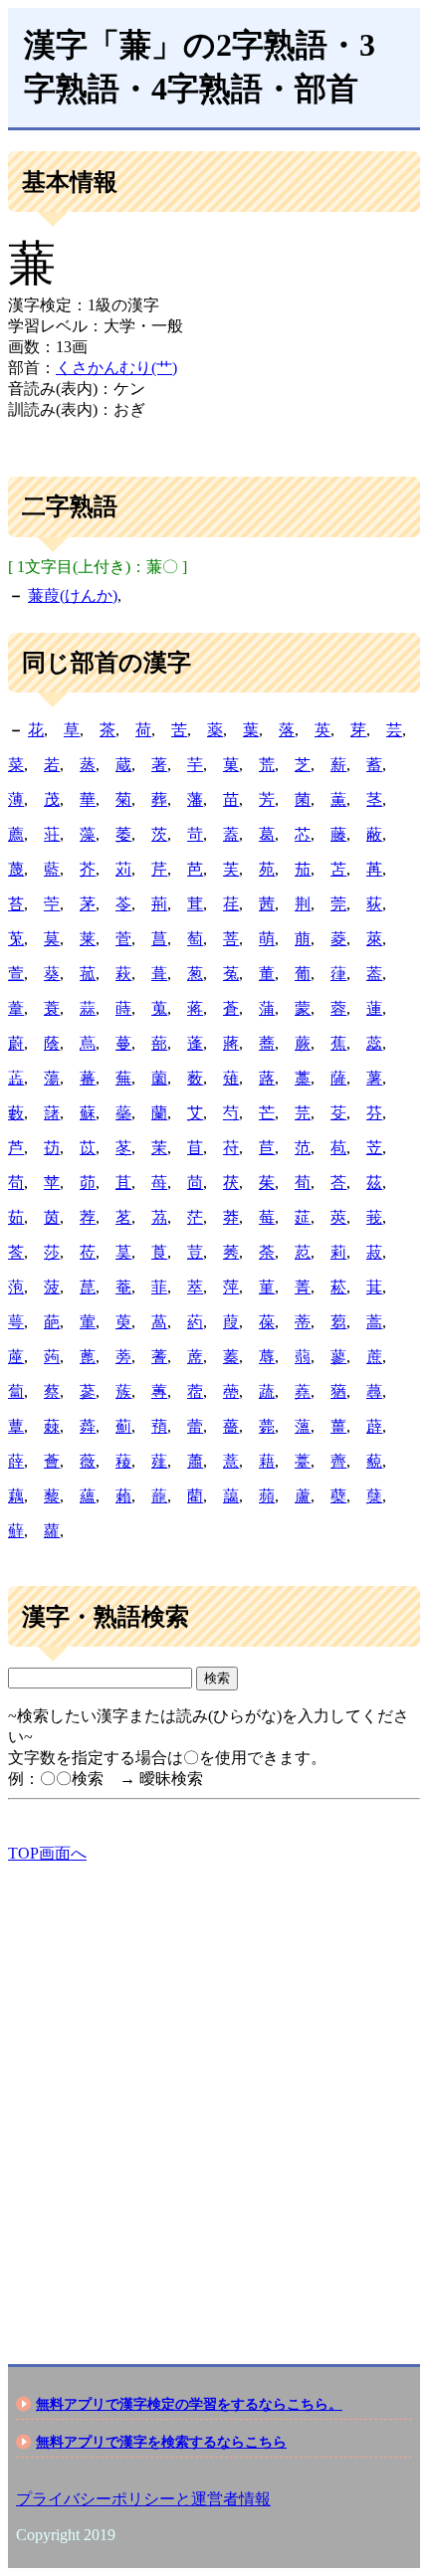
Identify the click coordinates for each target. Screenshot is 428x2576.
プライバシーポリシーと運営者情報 (143, 2499)
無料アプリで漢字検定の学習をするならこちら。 (189, 2404)
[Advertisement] (214, 2096)
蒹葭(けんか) (73, 595)
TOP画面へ (47, 1853)
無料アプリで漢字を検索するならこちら (161, 2442)
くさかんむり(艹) (116, 368)
